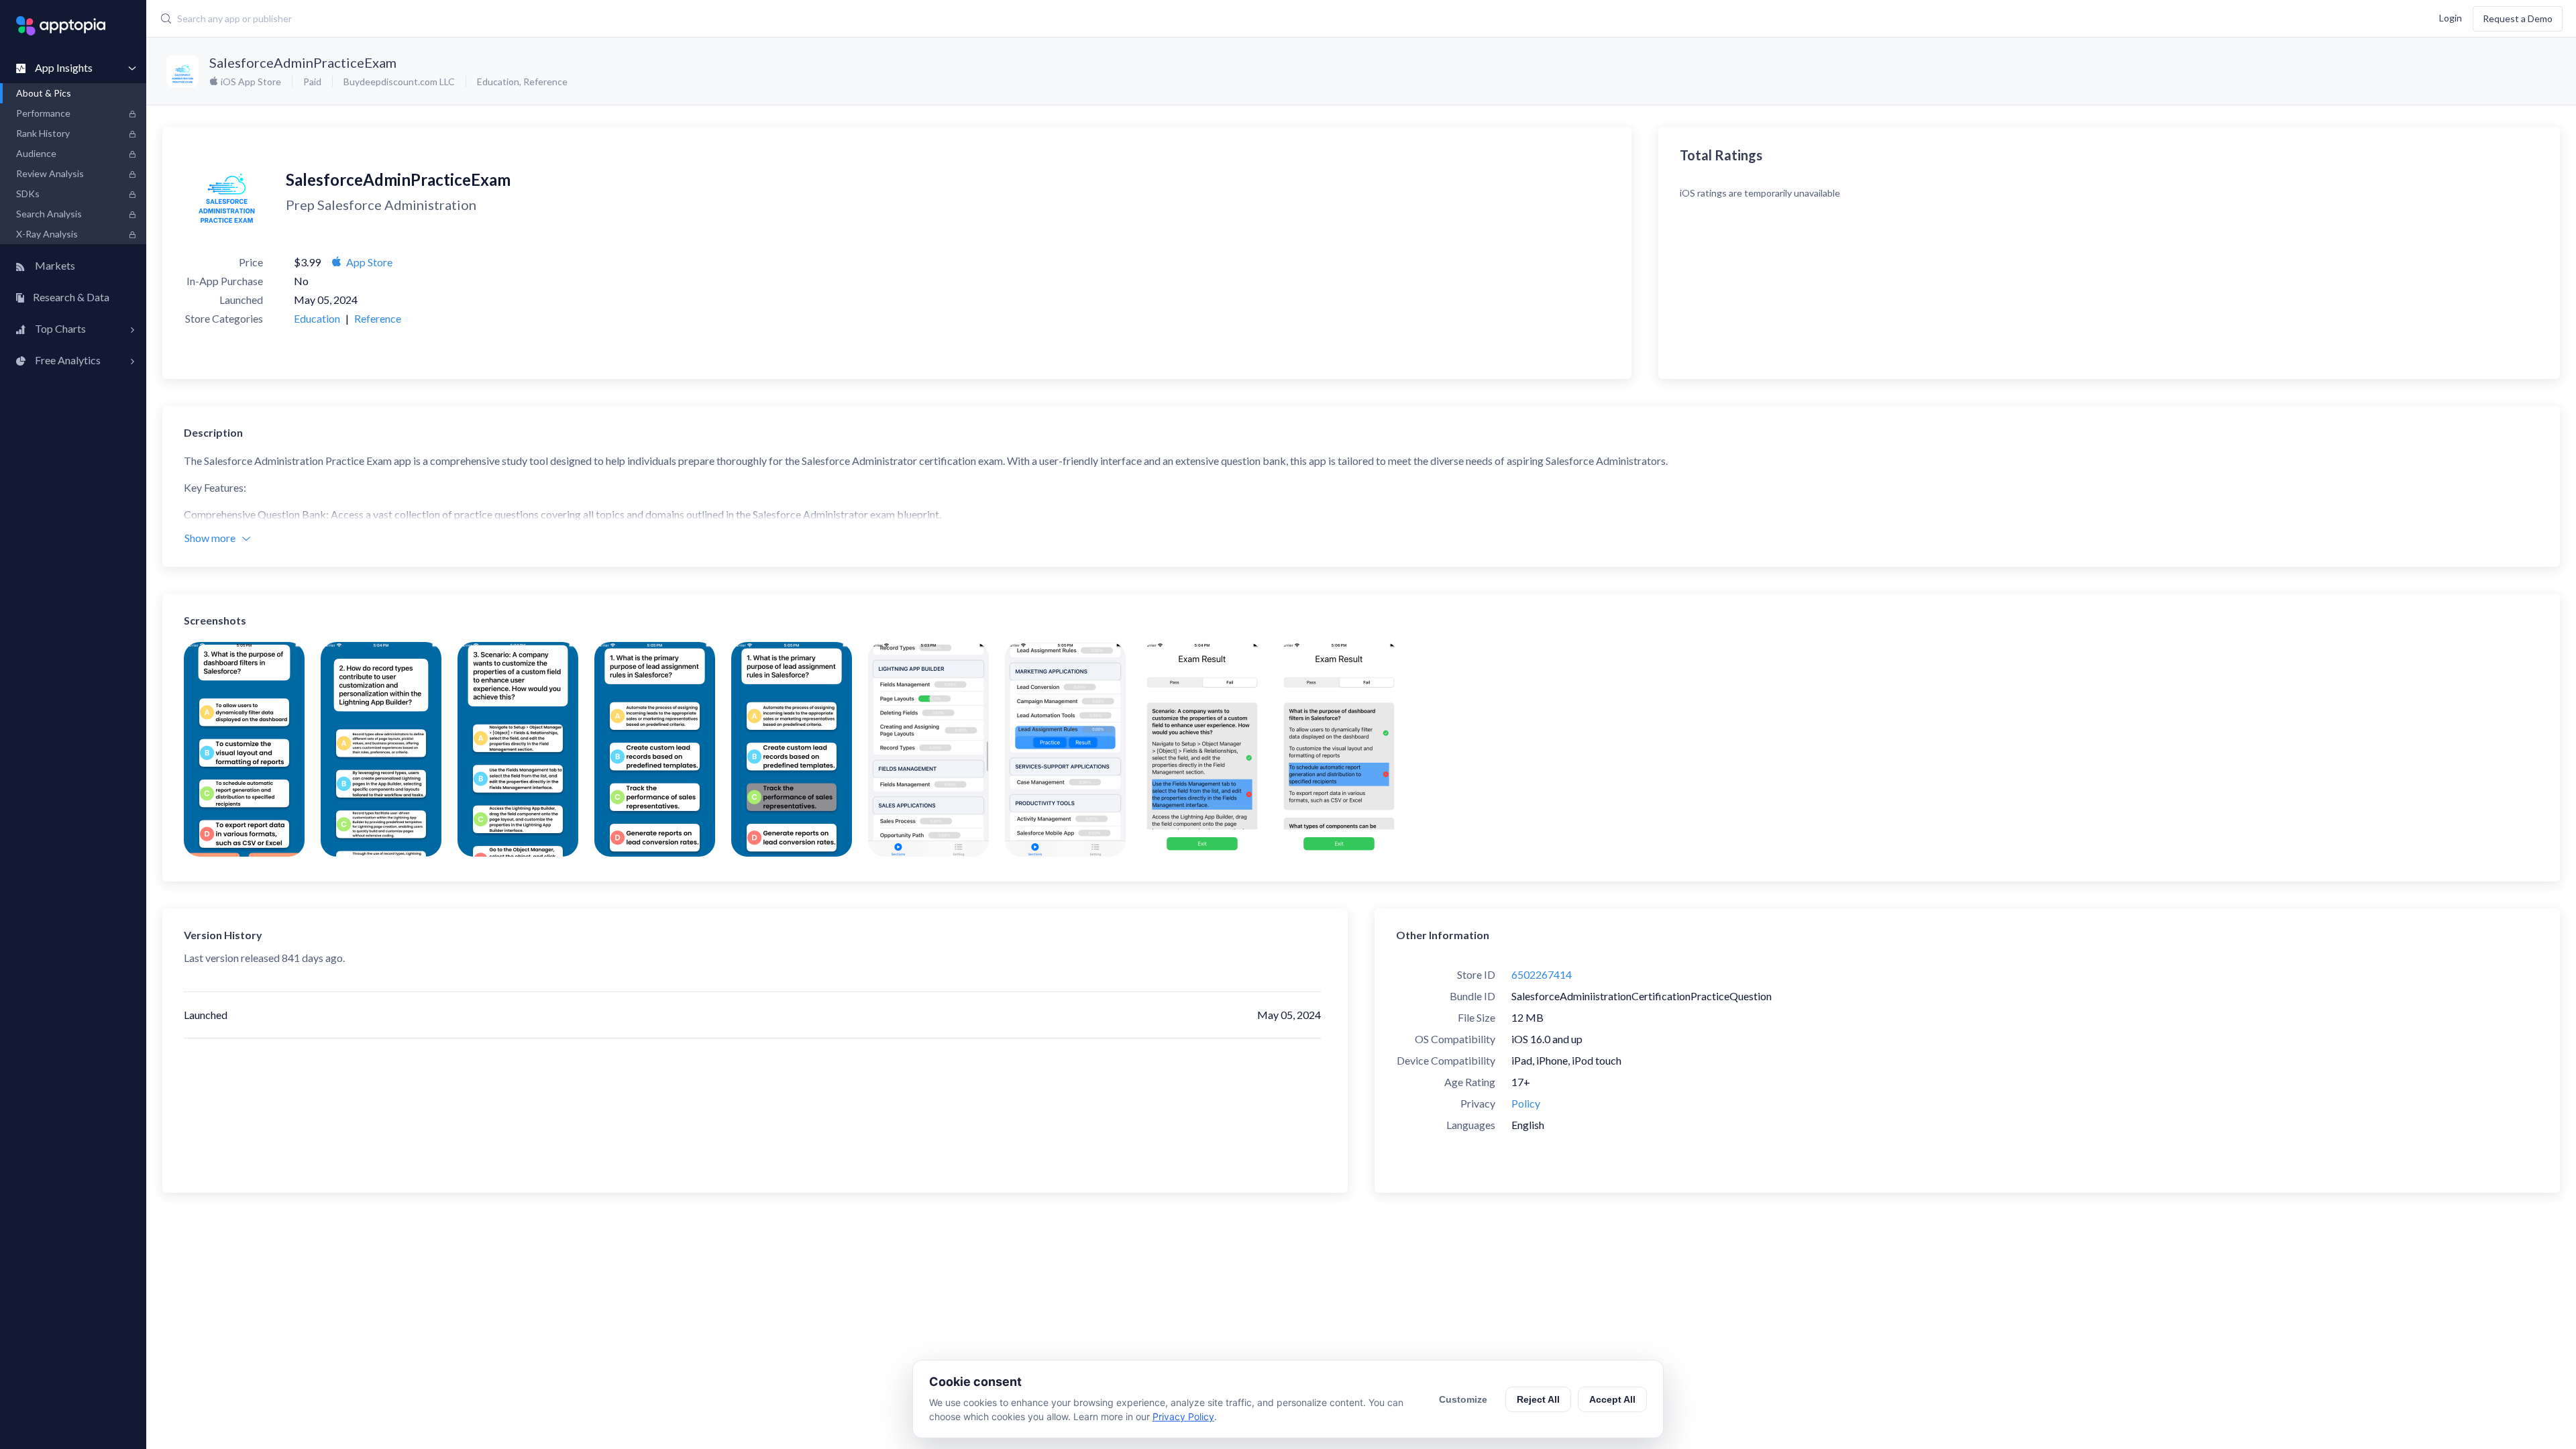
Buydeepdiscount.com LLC (399, 82)
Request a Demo (2518, 18)
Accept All (1612, 1399)
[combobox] (967, 19)
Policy (1526, 1103)
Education (498, 82)
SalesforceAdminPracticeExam (303, 62)
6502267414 (1542, 974)
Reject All (1538, 1399)
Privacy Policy (1183, 1416)
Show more (210, 538)
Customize (1463, 1399)
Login (2451, 17)
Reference (545, 82)
